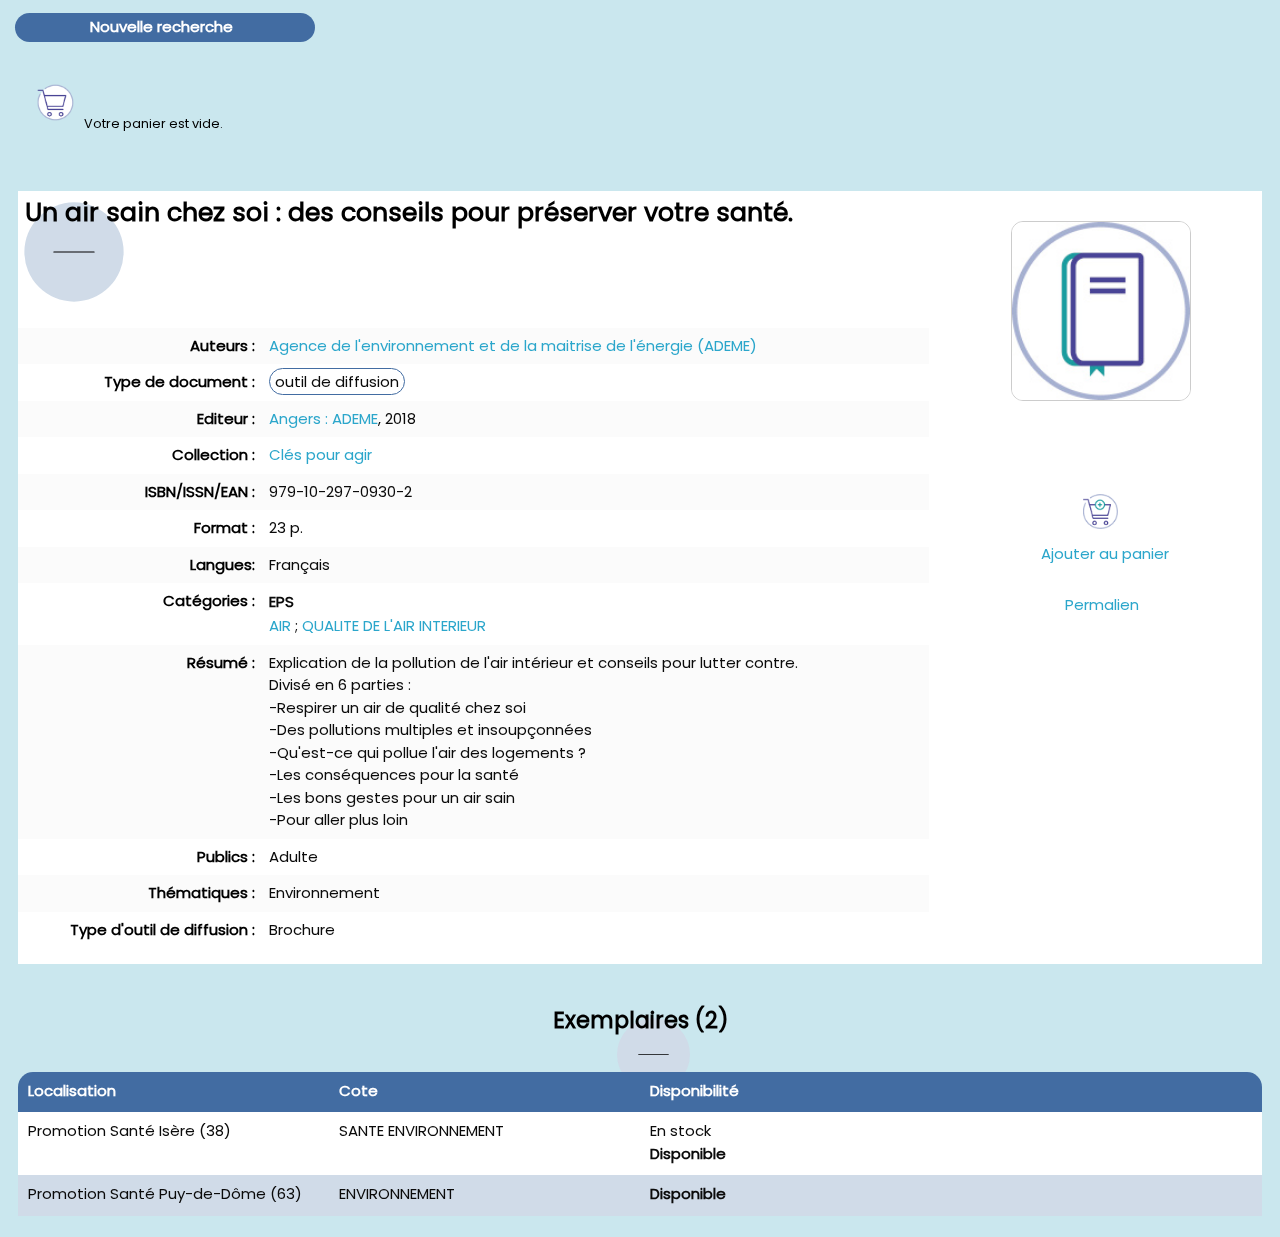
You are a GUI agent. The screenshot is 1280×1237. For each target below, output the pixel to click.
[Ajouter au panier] (1100, 511)
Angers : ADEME (323, 418)
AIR (280, 625)
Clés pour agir (320, 454)
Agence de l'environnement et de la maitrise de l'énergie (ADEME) (513, 345)
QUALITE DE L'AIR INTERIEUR (394, 625)
